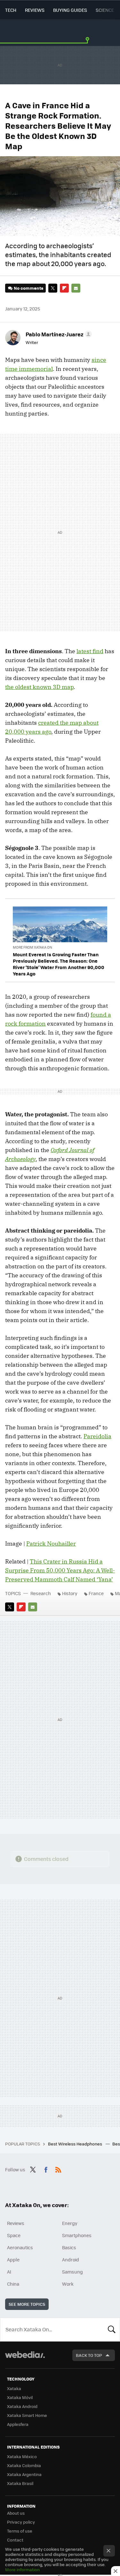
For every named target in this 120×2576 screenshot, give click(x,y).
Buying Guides (70, 10)
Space (14, 2235)
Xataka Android (22, 2406)
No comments (28, 288)
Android (71, 2259)
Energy (70, 2223)
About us (16, 2513)
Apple (13, 2259)
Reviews (35, 10)
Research (41, 1593)
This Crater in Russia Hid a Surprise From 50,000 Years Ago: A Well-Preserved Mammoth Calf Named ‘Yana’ (60, 1570)
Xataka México (22, 2456)
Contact (15, 2540)
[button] (58, 334)
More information (22, 2569)
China (13, 2284)
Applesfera (18, 2424)
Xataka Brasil (20, 2483)
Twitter (53, 288)
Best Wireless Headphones (76, 2144)
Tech (11, 10)
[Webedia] (25, 2359)
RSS (58, 2169)
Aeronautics (20, 2247)
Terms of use (20, 2531)
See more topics (27, 2304)
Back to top (89, 2355)
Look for (112, 2329)
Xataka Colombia (24, 2465)
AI (9, 2272)
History (70, 1593)
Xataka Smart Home (27, 2415)
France (96, 1593)
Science (105, 10)
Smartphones (77, 2235)
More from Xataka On (32, 947)
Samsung (72, 2272)
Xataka (14, 2388)
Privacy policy (21, 2522)
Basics (69, 2247)
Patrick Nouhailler (51, 1544)
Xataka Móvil (20, 2397)
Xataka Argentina (24, 2474)
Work (68, 2284)
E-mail (76, 288)
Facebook (46, 2169)
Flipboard (64, 288)
